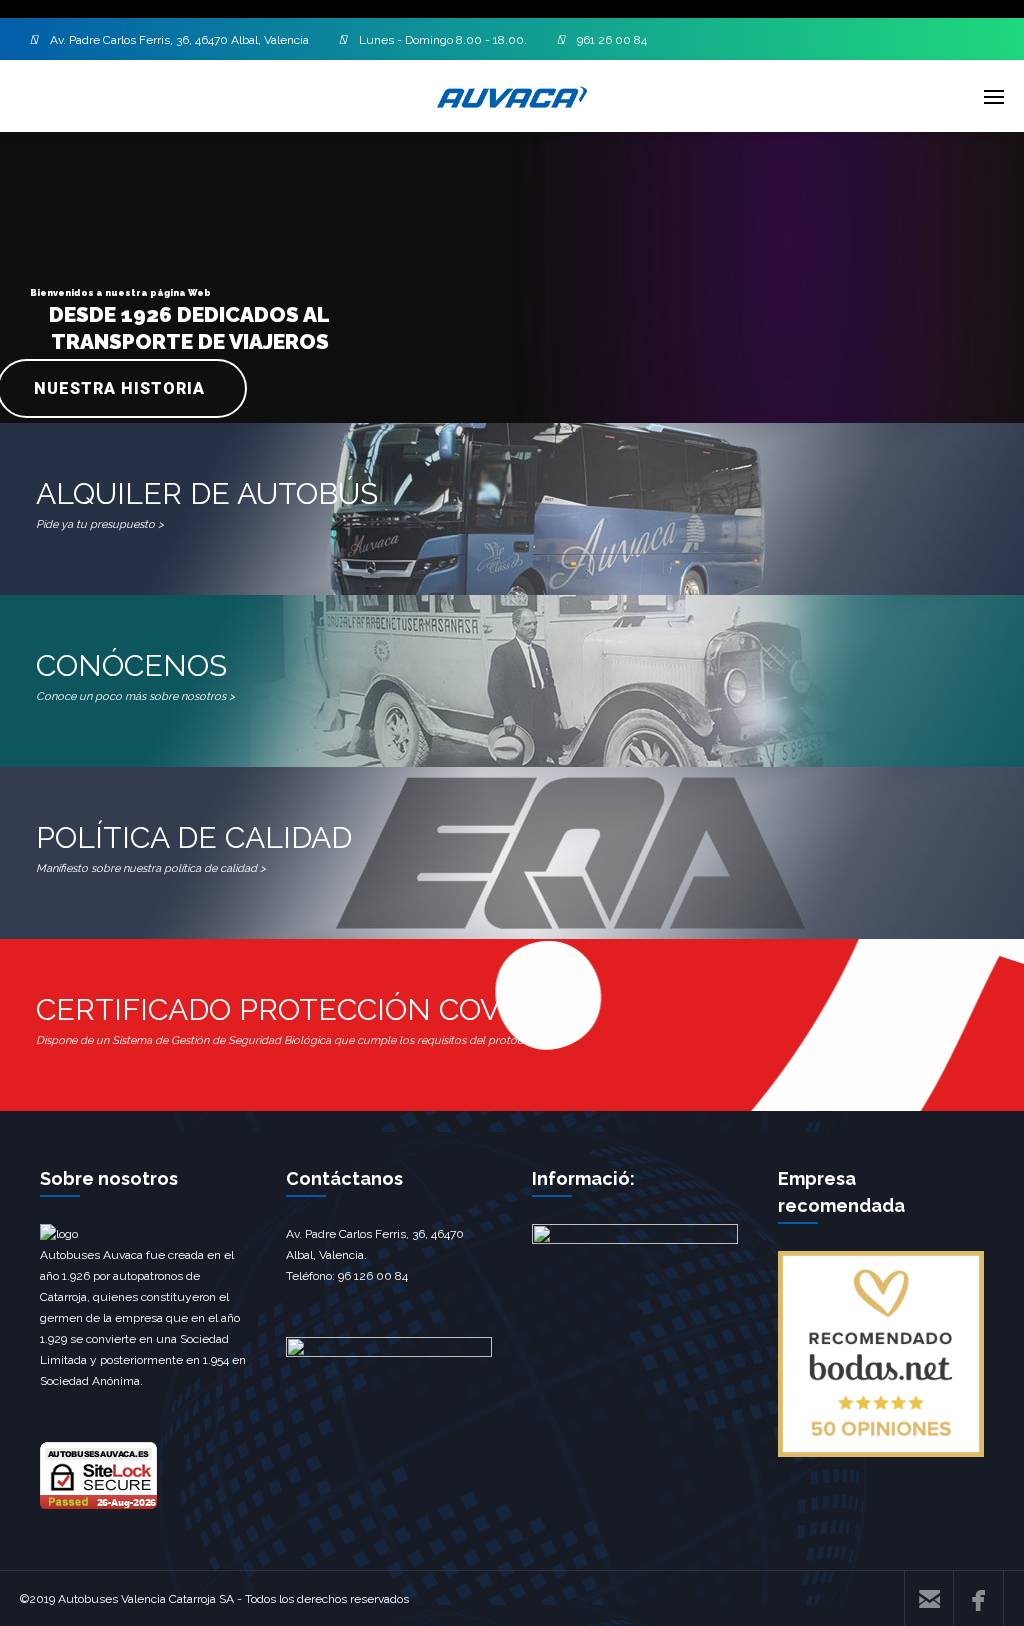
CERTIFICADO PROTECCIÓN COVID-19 (304, 1019)
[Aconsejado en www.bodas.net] (881, 1453)
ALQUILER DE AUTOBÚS (207, 503)
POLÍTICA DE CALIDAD (194, 847)
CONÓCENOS (135, 675)
